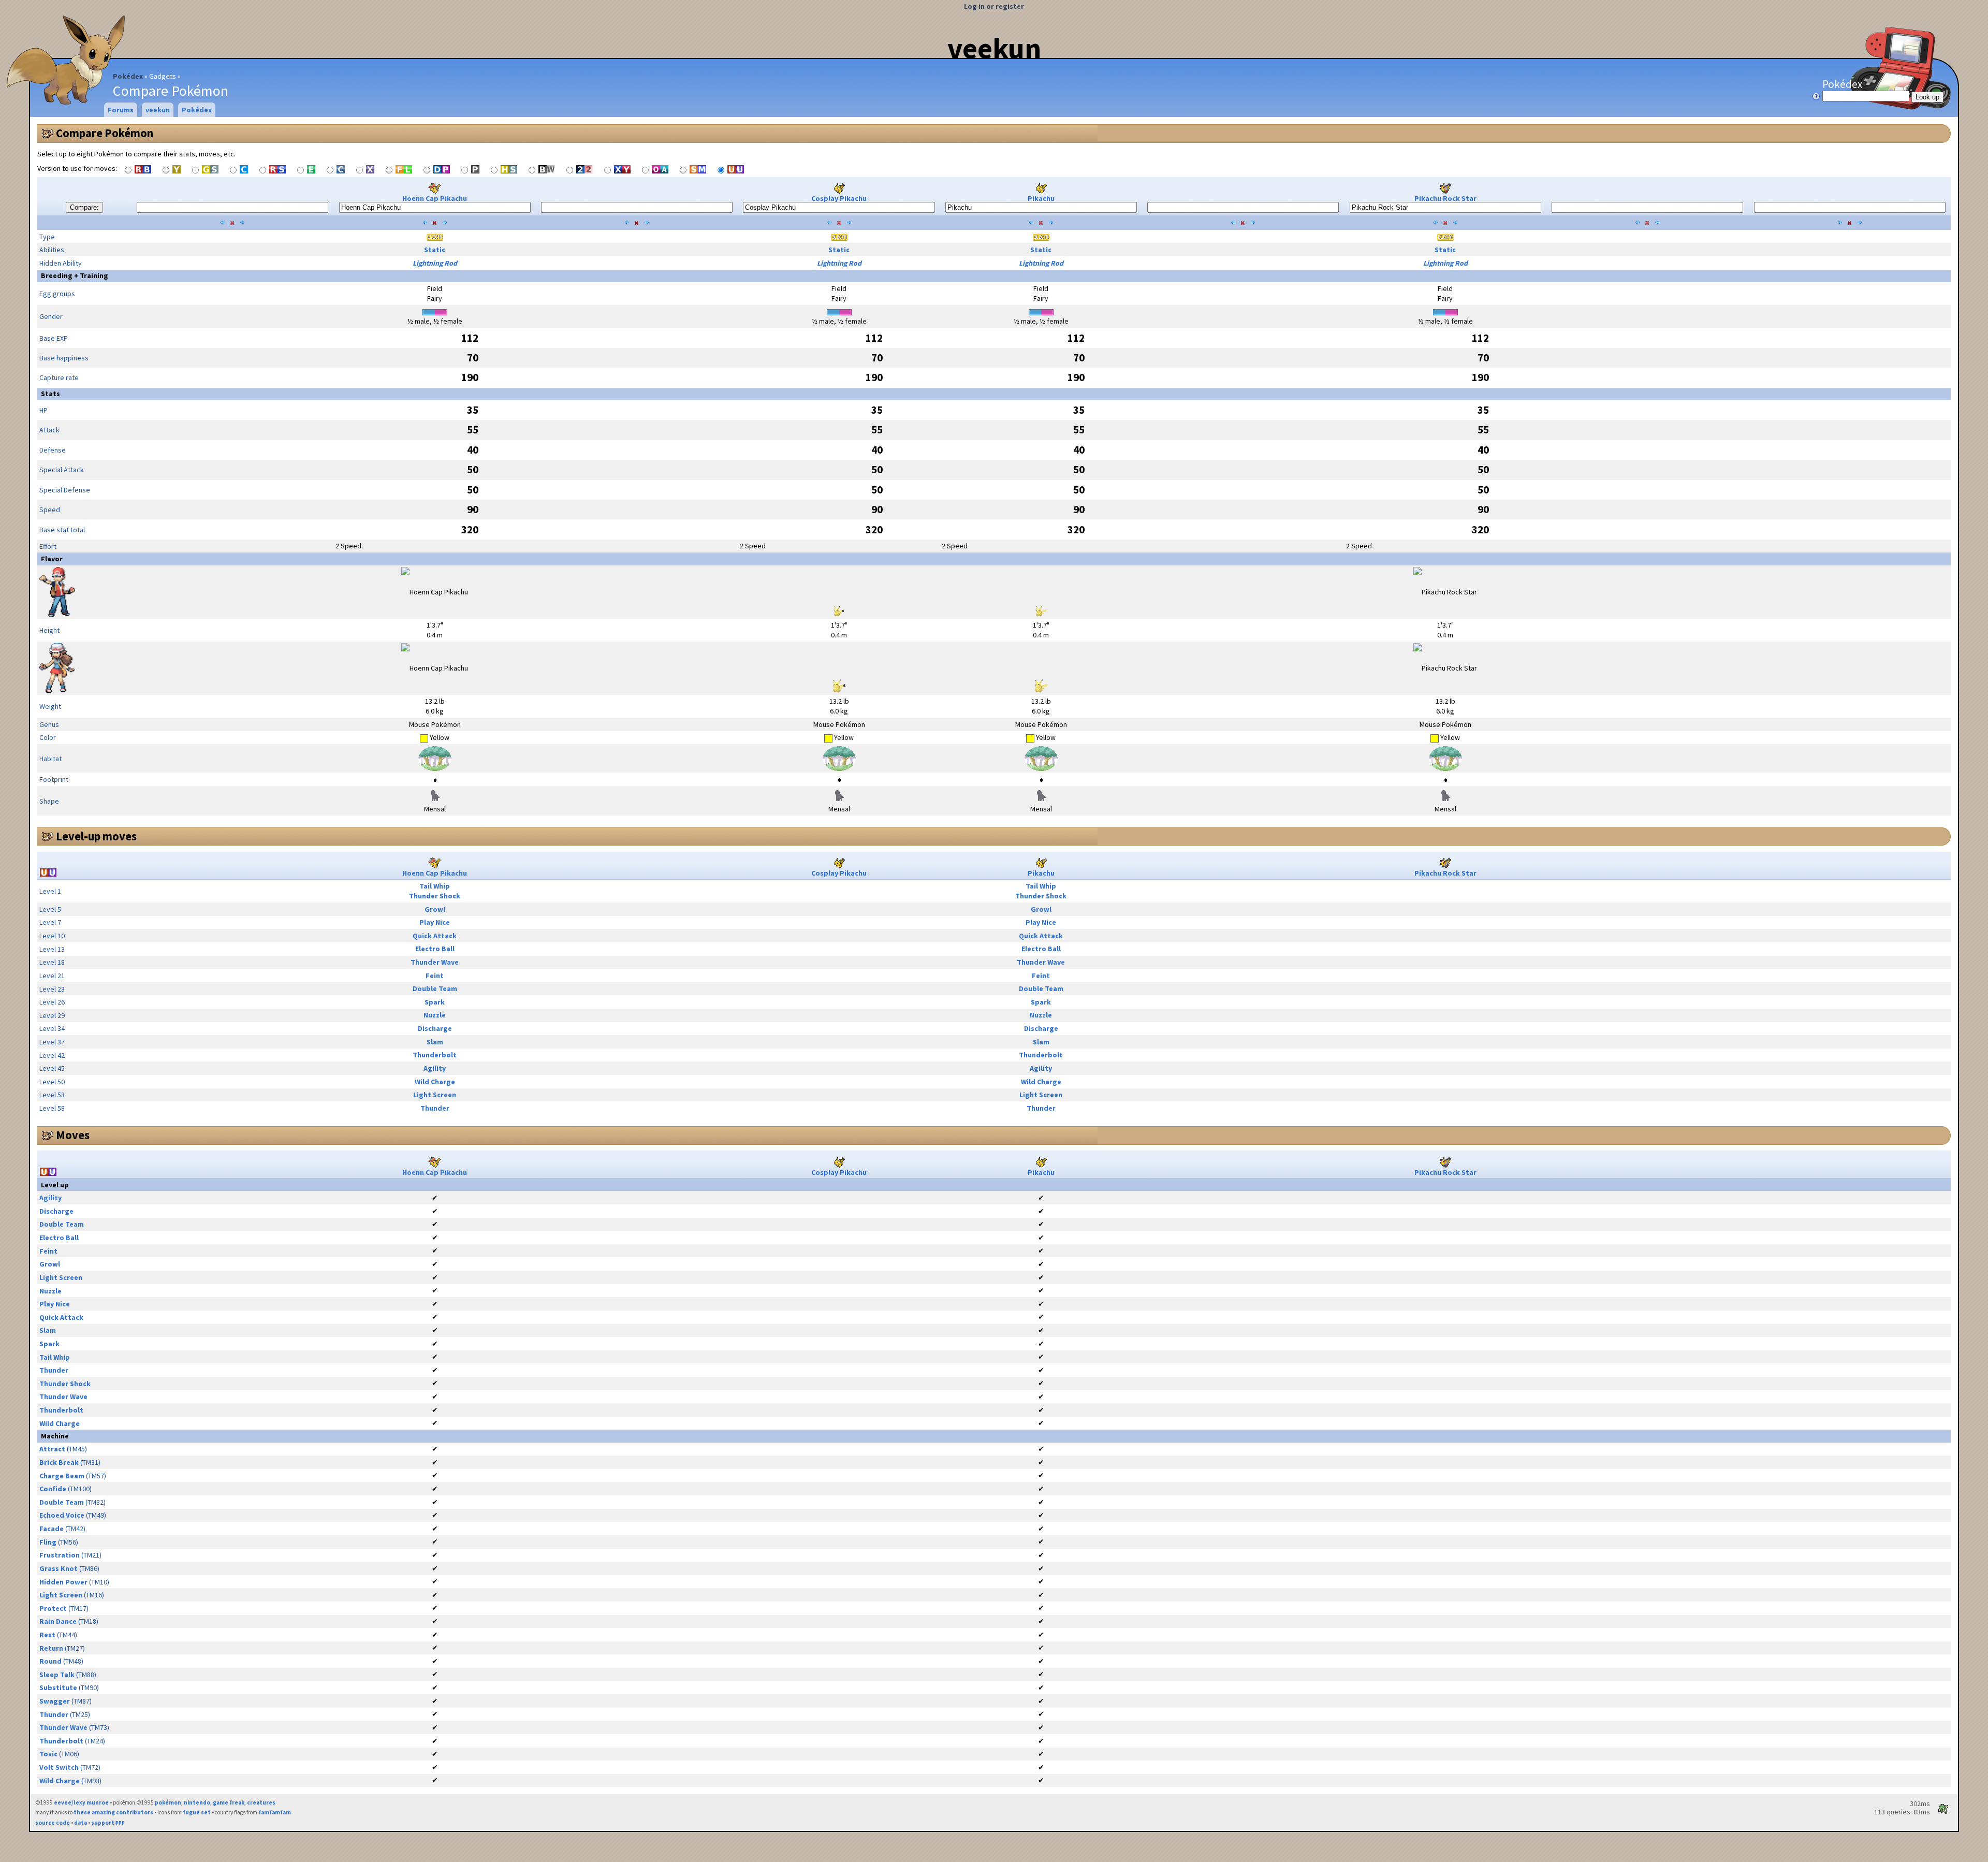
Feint (435, 976)
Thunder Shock (435, 896)
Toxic (48, 1754)
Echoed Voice (62, 1515)
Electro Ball (435, 949)
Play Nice (435, 922)
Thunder (435, 1108)
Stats (50, 394)
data (81, 1823)
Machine (55, 1436)
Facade (52, 1529)
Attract (52, 1449)
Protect (53, 1608)
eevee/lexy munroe (81, 1802)
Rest (47, 1635)
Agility (435, 1068)
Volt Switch (59, 1767)
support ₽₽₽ (108, 1823)
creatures (261, 1802)
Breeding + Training (75, 275)
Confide (53, 1489)
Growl (435, 909)
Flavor (52, 559)
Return (51, 1648)
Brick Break (59, 1462)
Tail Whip (435, 886)
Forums (121, 110)
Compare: (84, 207)
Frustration (60, 1555)
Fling (48, 1542)
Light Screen (435, 1095)
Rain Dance (58, 1621)
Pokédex (128, 76)
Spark (435, 1002)
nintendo (197, 1802)
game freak (229, 1802)
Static (435, 250)
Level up (55, 1185)
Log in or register (994, 6)
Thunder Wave (435, 962)
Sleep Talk (57, 1675)
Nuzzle (435, 1015)
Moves (73, 1135)
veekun (994, 48)
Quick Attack (435, 936)
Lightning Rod (435, 263)
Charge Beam (62, 1476)
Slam (435, 1042)
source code (53, 1823)
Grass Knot (59, 1568)
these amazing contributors (113, 1812)
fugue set (197, 1812)
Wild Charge (435, 1082)
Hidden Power (63, 1582)
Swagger (55, 1701)
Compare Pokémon (105, 133)
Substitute (58, 1688)
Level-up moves (96, 836)
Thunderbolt (435, 1055)
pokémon (168, 1802)
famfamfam (275, 1812)
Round (50, 1661)
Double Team (435, 988)
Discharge (435, 1028)
